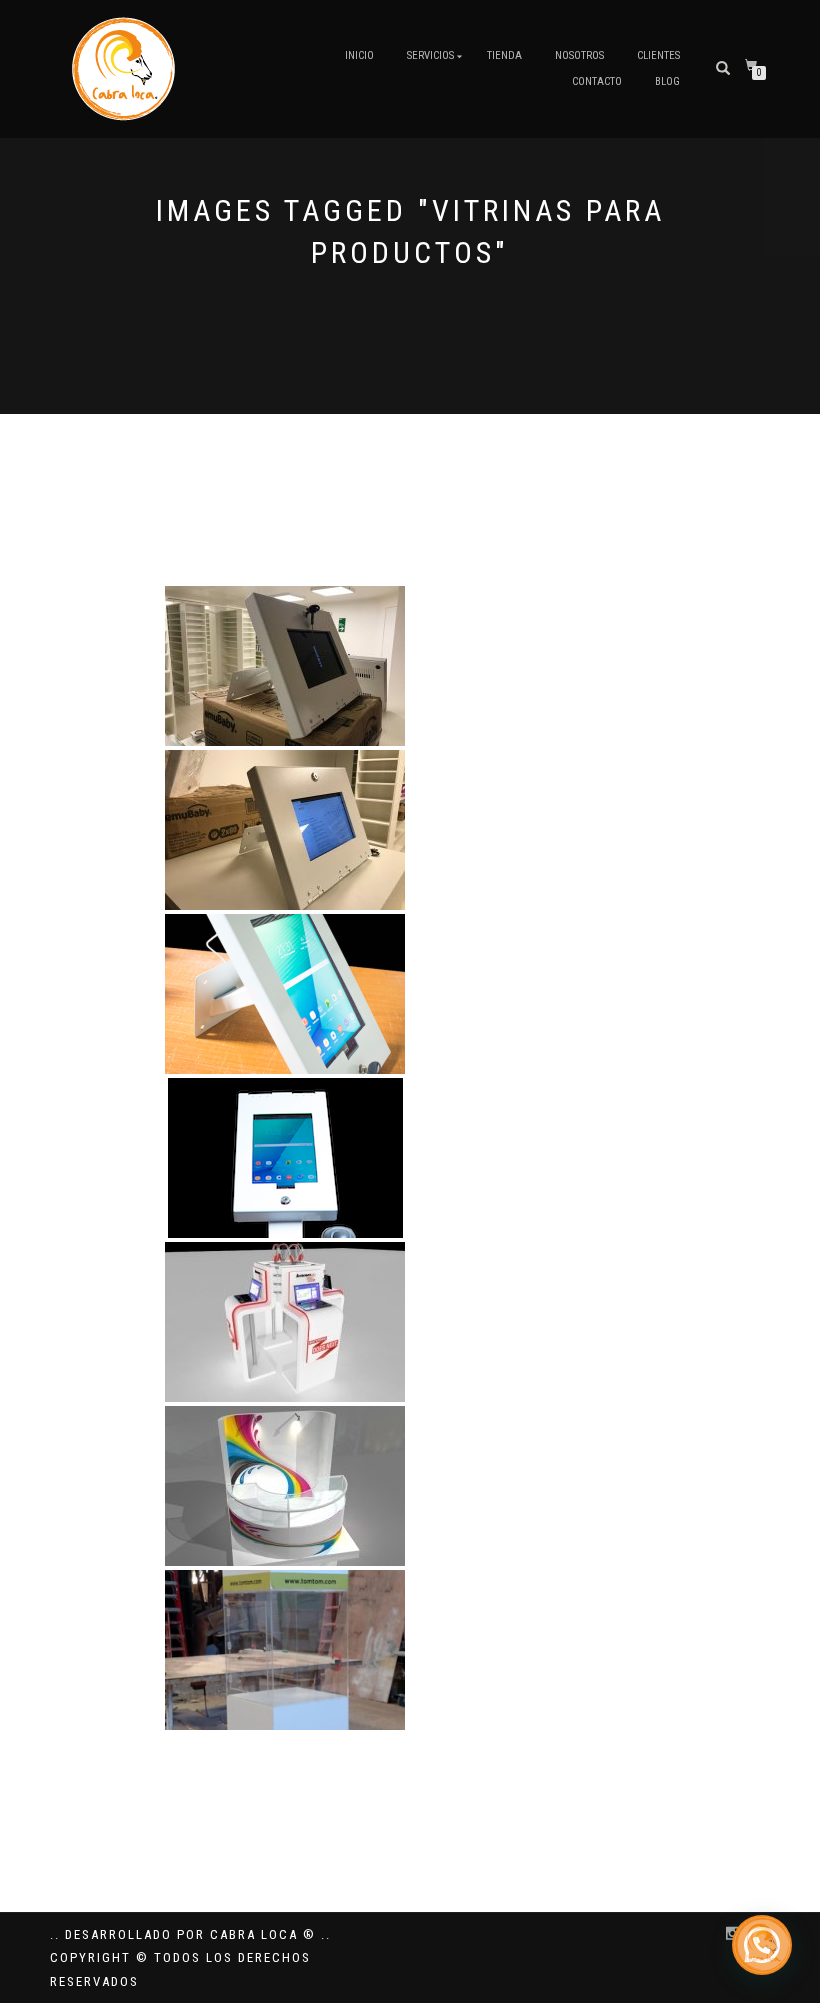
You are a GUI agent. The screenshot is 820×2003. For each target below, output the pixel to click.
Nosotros (579, 55)
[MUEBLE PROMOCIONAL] (285, 1322)
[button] (762, 1945)
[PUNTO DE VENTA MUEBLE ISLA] (285, 1486)
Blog (667, 81)
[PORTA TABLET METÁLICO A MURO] (285, 994)
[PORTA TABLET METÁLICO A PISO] (285, 1158)
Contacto (597, 81)
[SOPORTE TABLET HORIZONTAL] (285, 666)
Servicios (430, 55)
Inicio (359, 55)
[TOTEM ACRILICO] (285, 1650)
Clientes (658, 55)
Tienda (504, 55)
